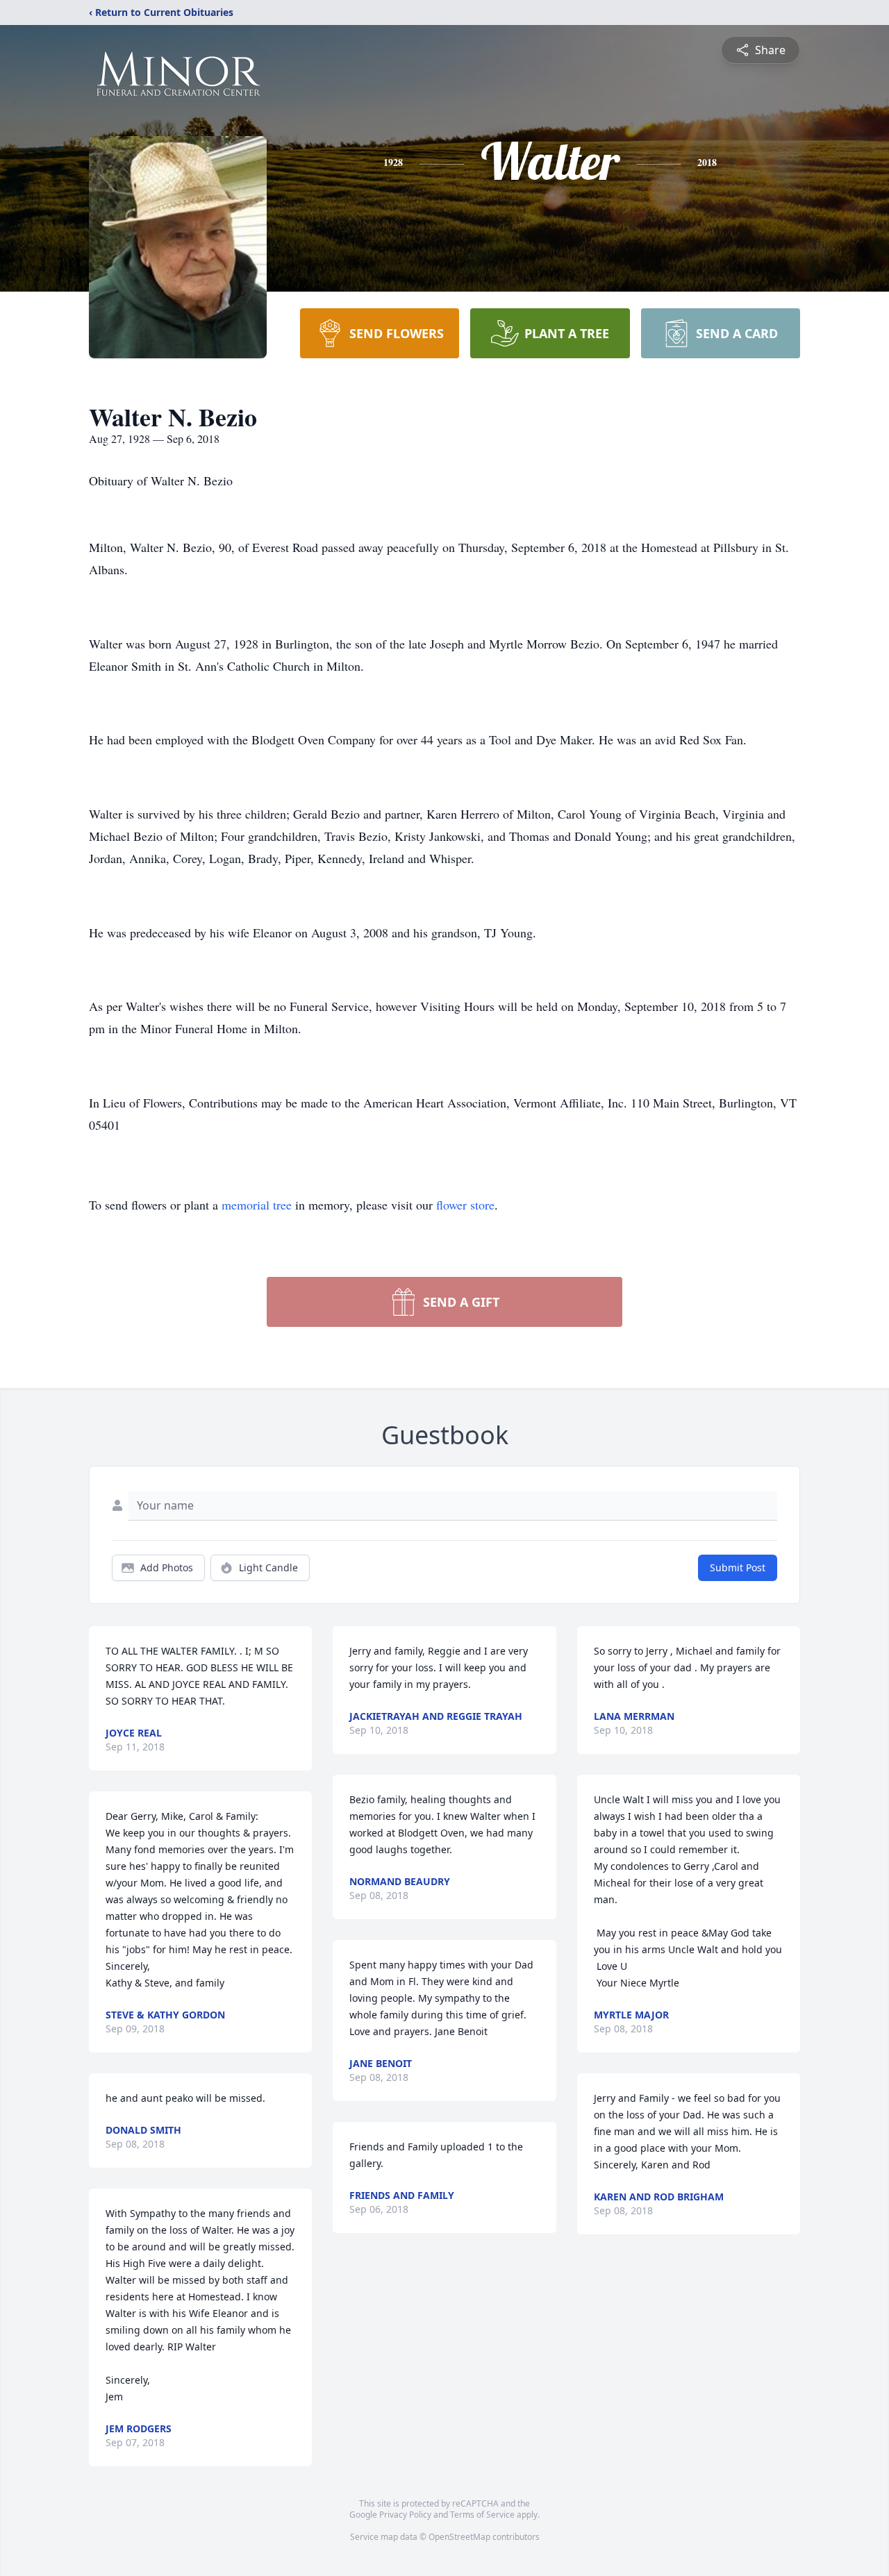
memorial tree (257, 1205)
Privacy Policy (405, 2515)
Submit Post (738, 1567)
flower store (465, 1205)
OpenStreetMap (459, 2537)
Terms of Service (482, 2515)
